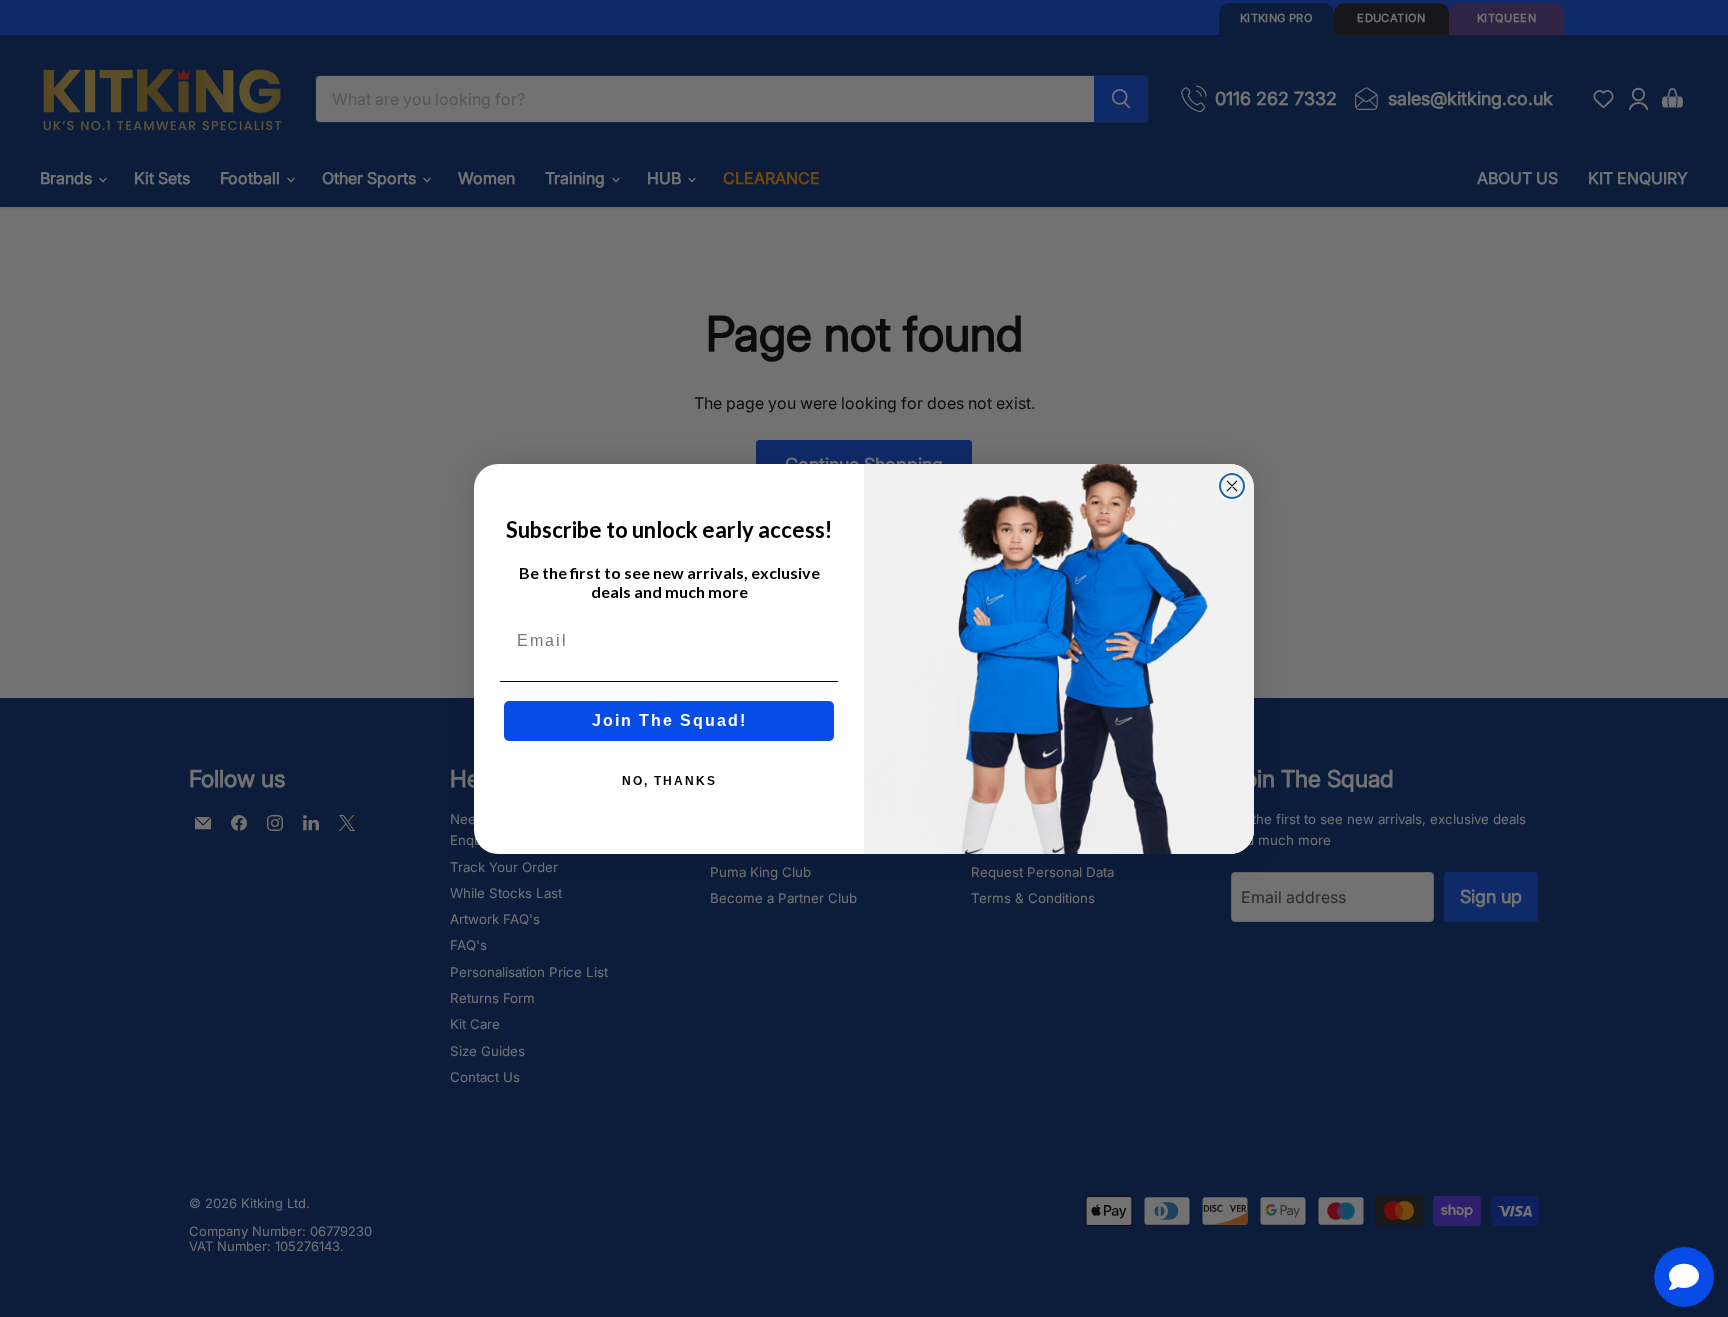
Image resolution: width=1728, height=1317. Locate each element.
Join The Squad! (669, 720)
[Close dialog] (1232, 486)
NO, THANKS (669, 781)
